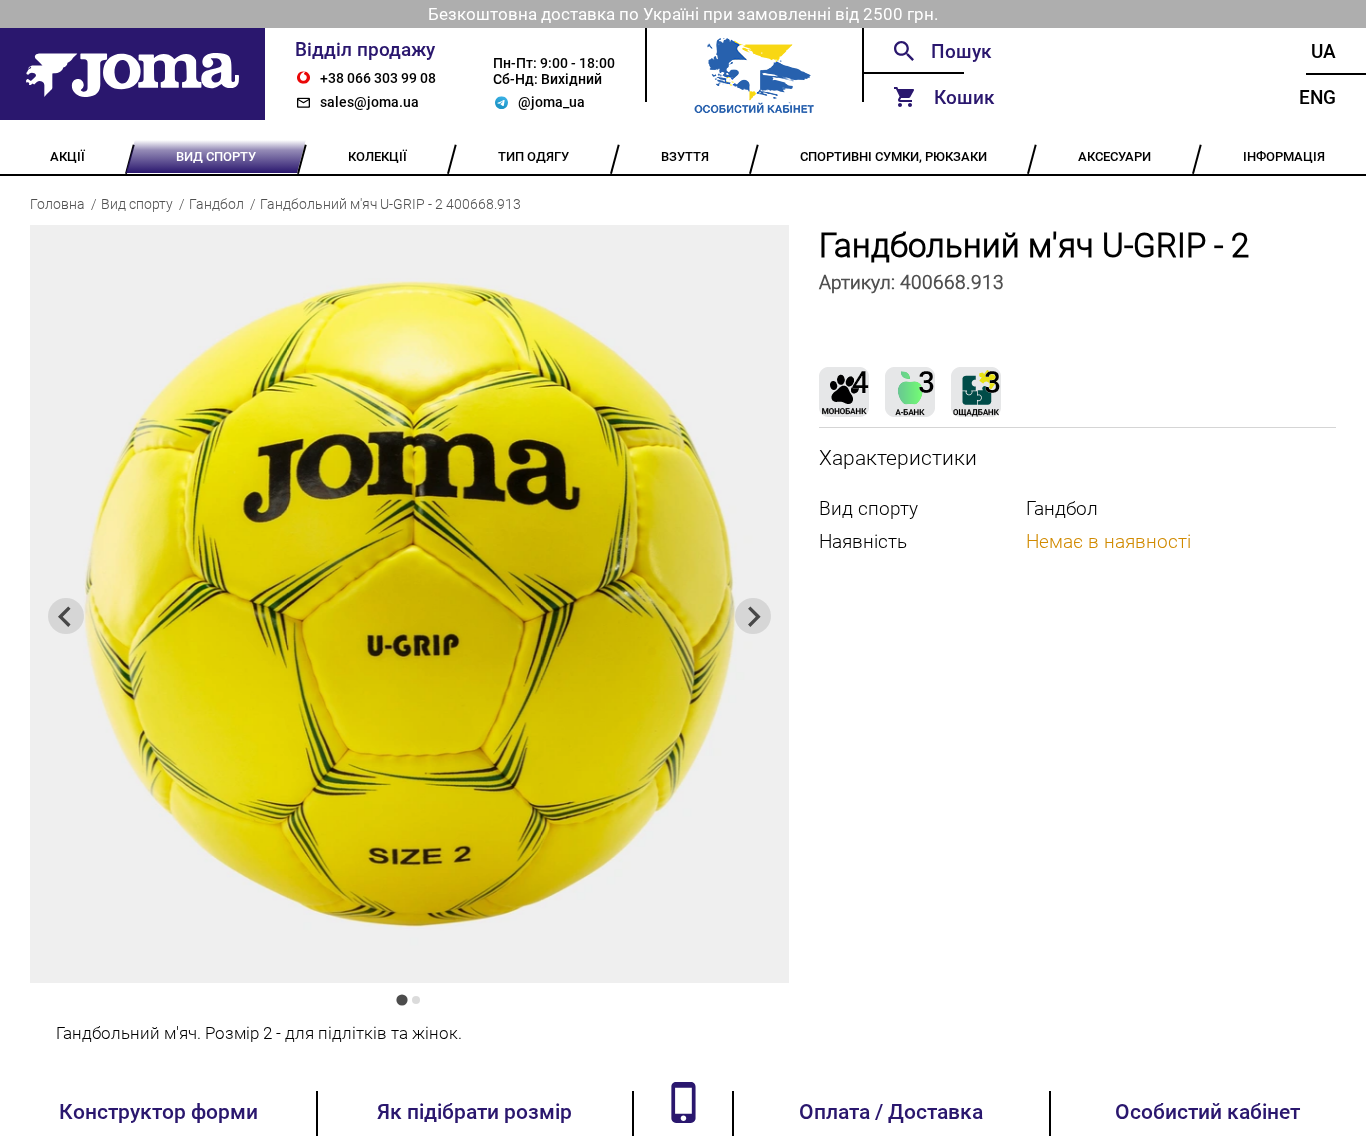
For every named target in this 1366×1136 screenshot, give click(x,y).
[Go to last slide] (66, 616)
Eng (1317, 97)
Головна (57, 204)
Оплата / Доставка (891, 1112)
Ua (1323, 51)
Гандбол (216, 204)
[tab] (402, 1000)
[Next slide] (753, 616)
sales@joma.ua (369, 102)
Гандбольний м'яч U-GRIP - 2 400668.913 (390, 204)
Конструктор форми (158, 1112)
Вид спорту (137, 204)
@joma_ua (551, 102)
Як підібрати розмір (474, 1112)
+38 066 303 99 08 (378, 78)
